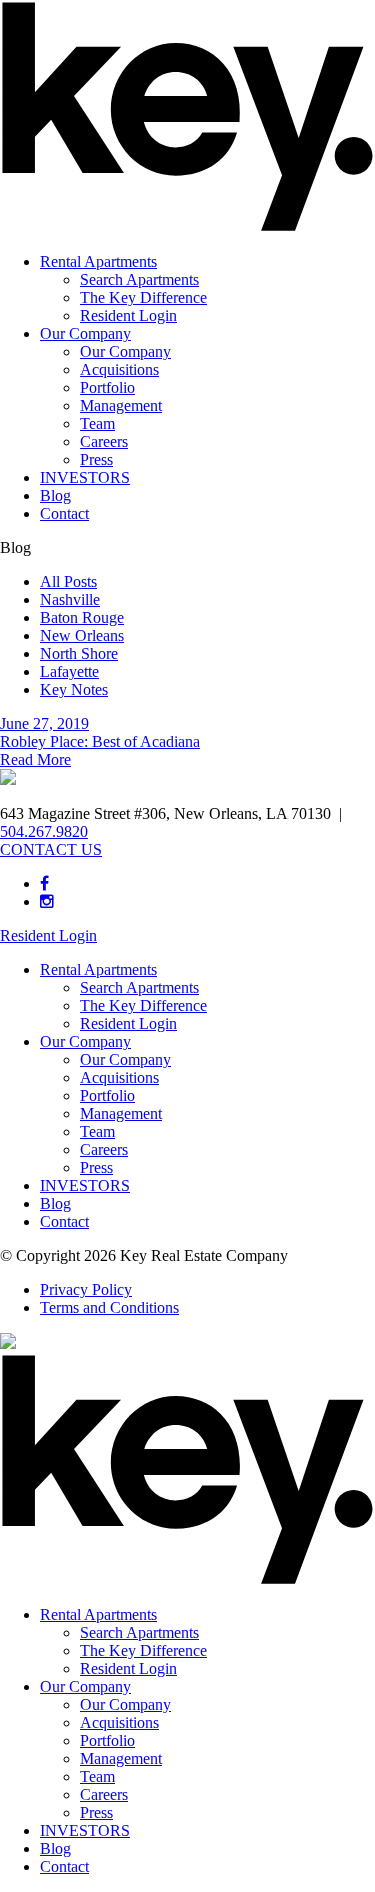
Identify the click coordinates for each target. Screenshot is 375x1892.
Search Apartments (139, 279)
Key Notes (74, 689)
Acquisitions (119, 369)
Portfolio (107, 387)
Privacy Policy (86, 1289)
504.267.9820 (44, 831)
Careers (104, 441)
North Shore (79, 653)
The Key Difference (143, 297)
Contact (64, 513)
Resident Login (128, 315)
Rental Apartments (98, 261)
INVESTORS (85, 477)
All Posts (68, 581)
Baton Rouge (82, 617)
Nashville (70, 599)
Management (121, 405)
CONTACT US (51, 849)
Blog (55, 495)
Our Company (85, 333)
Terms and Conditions (109, 1307)
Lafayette (69, 671)
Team (97, 423)
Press (96, 459)
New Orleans (82, 635)
